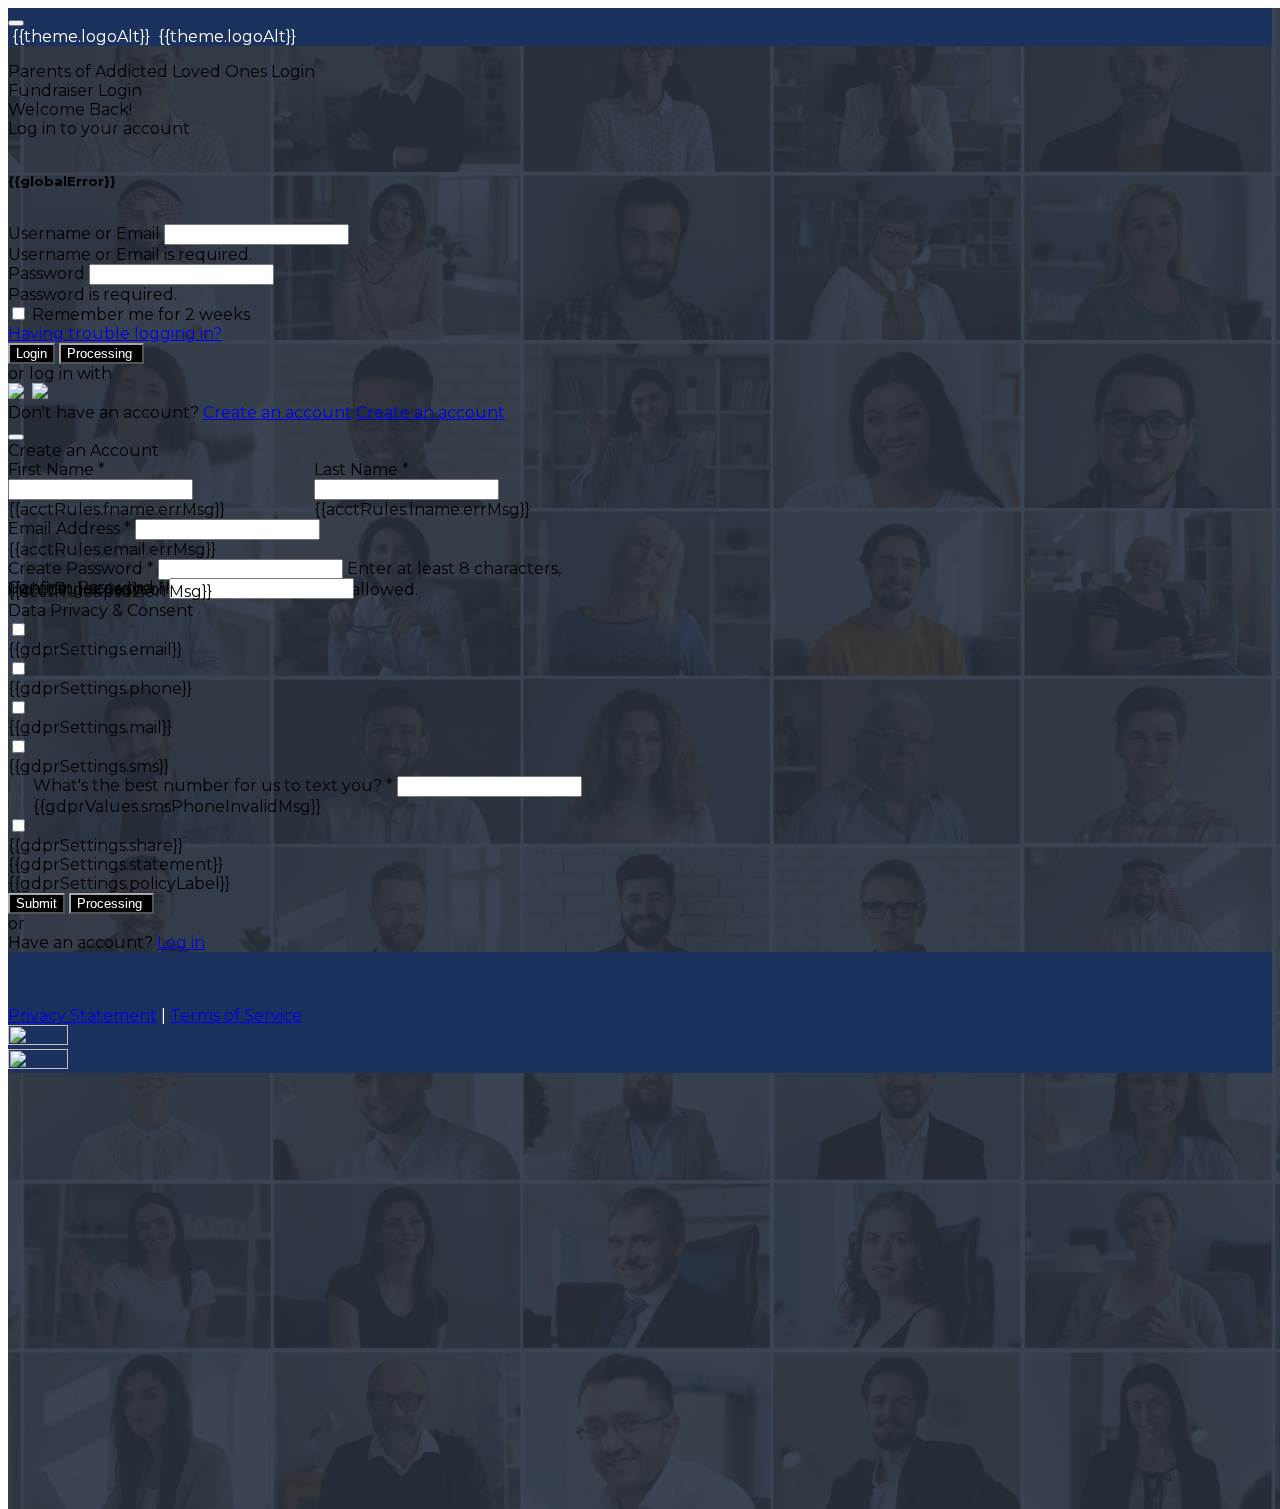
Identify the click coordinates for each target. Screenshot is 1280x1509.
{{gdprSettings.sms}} (88, 766)
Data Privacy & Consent (101, 610)
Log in (181, 942)
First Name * (56, 469)
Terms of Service (236, 1015)
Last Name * (361, 469)
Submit (36, 903)
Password (46, 273)
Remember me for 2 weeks (141, 314)
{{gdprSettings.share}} (95, 845)
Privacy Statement (82, 1015)
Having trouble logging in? (115, 333)
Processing (101, 353)
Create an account (277, 412)
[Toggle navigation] (16, 23)
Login (31, 353)
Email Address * (69, 528)
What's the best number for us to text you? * (213, 785)
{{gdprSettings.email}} (95, 649)
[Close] (16, 437)
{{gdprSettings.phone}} (100, 688)
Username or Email (84, 233)
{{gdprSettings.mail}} (90, 727)
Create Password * (81, 568)
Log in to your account (99, 128)
